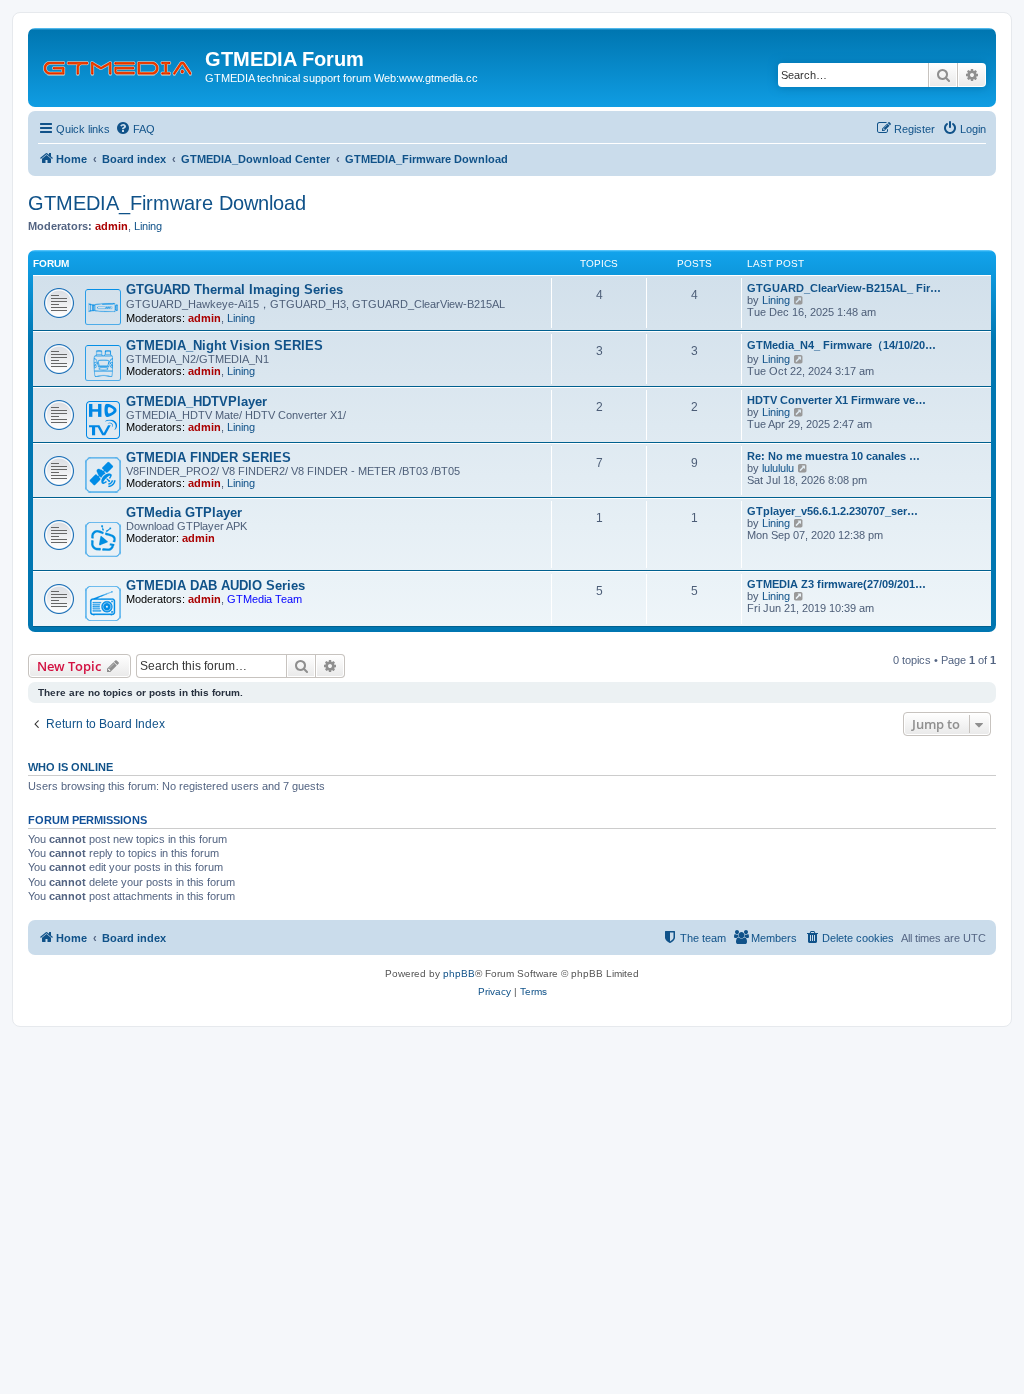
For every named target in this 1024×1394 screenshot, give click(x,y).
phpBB (459, 973)
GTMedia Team (264, 599)
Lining (148, 226)
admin (111, 226)
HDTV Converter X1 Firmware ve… (836, 400)
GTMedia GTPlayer (184, 512)
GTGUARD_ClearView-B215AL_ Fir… (844, 288)
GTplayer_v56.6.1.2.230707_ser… (832, 511)
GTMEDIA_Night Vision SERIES (224, 345)
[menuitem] (135, 129)
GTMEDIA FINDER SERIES (208, 457)
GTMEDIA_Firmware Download (167, 203)
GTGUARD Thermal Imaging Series (234, 289)
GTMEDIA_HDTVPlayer (196, 401)
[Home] (119, 65)
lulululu (778, 468)
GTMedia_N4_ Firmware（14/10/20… (841, 345)
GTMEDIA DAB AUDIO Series (215, 585)
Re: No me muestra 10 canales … (833, 456)
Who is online (70, 767)
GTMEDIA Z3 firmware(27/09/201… (836, 584)
